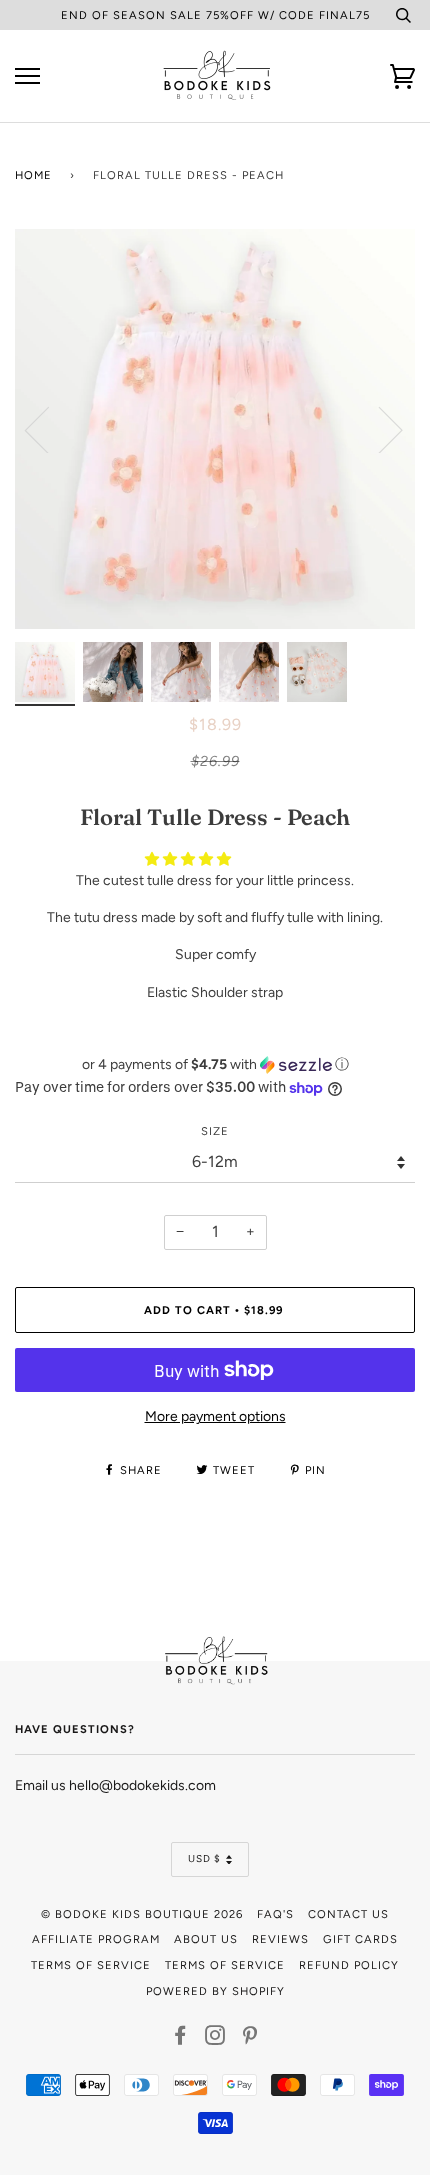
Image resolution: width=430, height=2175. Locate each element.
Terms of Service (91, 1965)
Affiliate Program (96, 1939)
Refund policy (349, 1965)
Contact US (348, 1914)
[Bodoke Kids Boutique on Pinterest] (250, 2039)
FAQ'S (275, 1914)
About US (206, 1939)
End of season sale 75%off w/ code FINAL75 (215, 15)
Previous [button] (49, 429)
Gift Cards (360, 1939)
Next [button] (378, 429)
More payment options (215, 1416)
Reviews (280, 1939)
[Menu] (27, 76)
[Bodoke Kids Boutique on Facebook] (180, 2039)
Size (215, 1131)
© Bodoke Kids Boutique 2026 (142, 1914)
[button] (189, 859)
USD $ (204, 1858)
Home (33, 175)
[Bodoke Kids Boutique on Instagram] (215, 2039)
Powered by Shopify (215, 1991)
